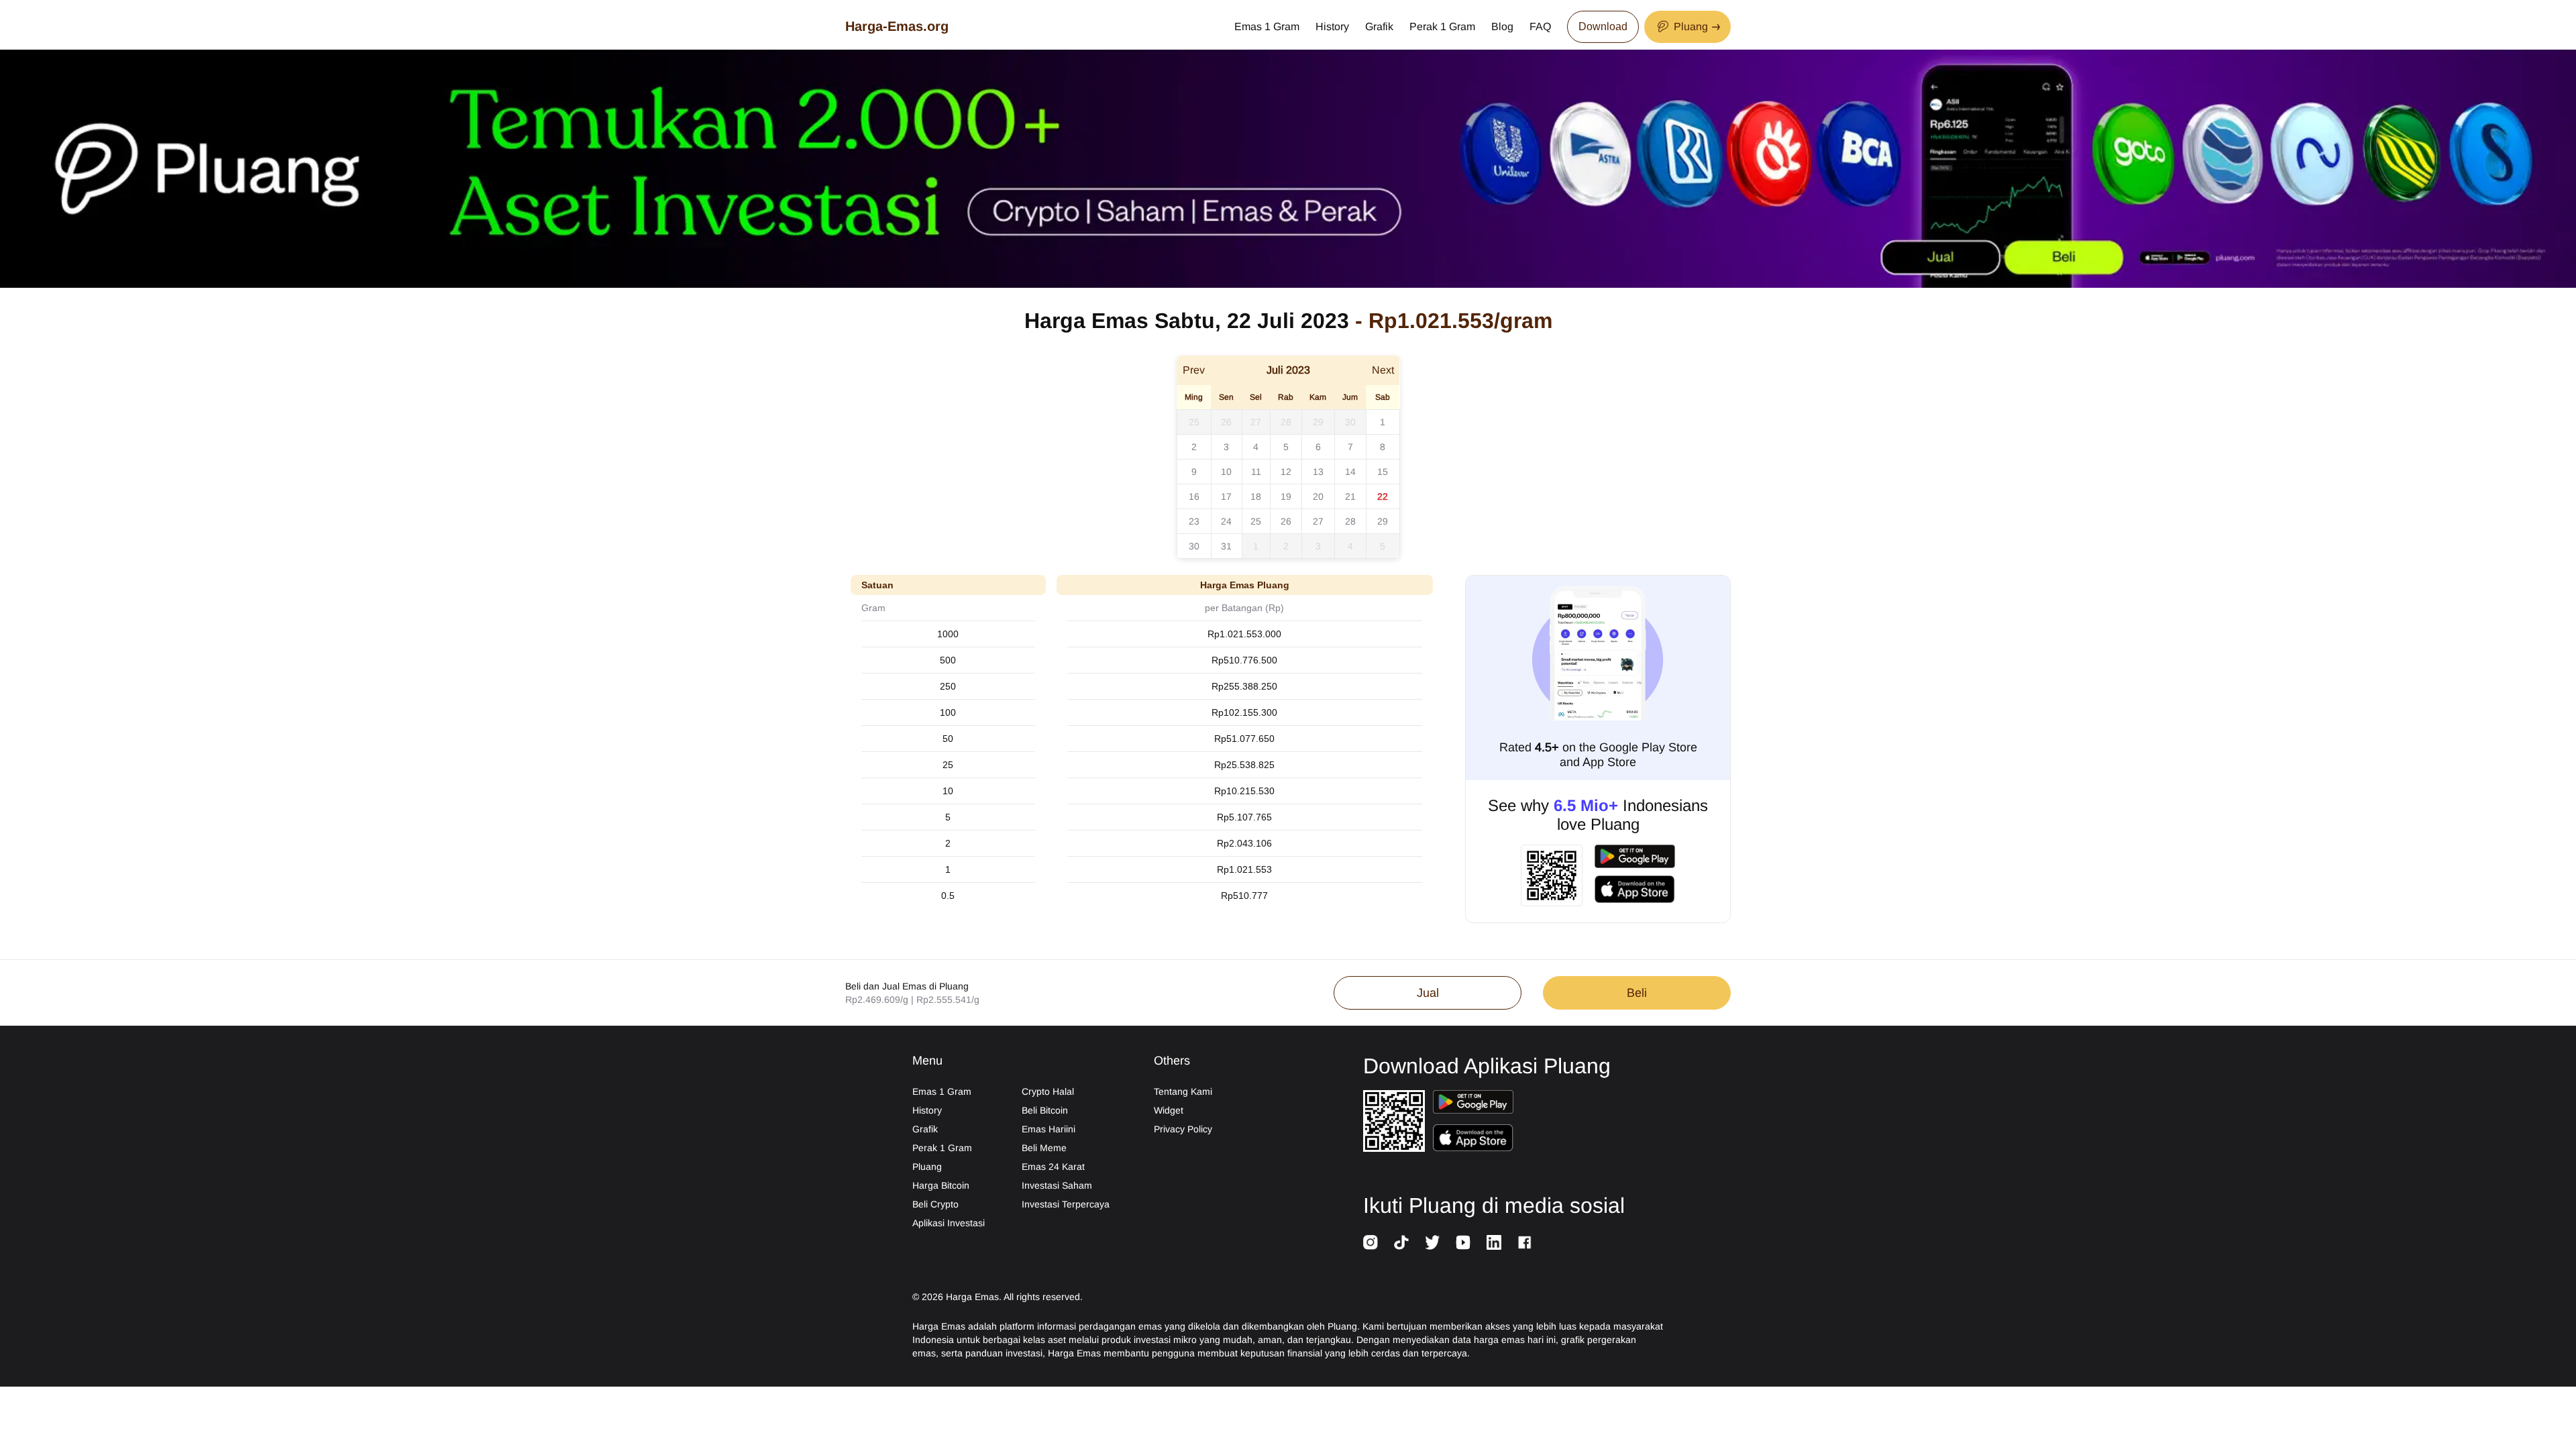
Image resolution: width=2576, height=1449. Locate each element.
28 (1286, 422)
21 (1350, 496)
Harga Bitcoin (941, 1185)
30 (1350, 422)
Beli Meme (1044, 1148)
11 (1256, 472)
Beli (1637, 993)
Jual (1428, 993)
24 (1226, 521)
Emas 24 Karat (1053, 1167)
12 (1286, 472)
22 (1383, 496)
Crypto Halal (1048, 1091)
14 (1350, 472)
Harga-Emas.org (897, 26)
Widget (1169, 1110)
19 (1286, 496)
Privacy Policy (1183, 1129)
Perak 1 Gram (1442, 26)
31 (1226, 546)
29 (1318, 422)
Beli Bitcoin (1045, 1110)
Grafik (1379, 26)
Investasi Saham (1057, 1185)
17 (1226, 496)
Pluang (927, 1167)
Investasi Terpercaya (1066, 1204)
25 (1194, 422)
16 (1194, 496)
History (1332, 26)
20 (1318, 496)
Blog (1502, 26)
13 (1318, 472)
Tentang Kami (1183, 1091)
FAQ (1540, 26)
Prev (1194, 370)
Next (1383, 370)
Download (1603, 26)
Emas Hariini (1049, 1129)
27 (1256, 422)
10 (1226, 472)
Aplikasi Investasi (949, 1223)
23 (1194, 521)
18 (1256, 496)
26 (1226, 422)
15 (1383, 472)
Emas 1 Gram (1267, 26)
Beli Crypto (935, 1204)
